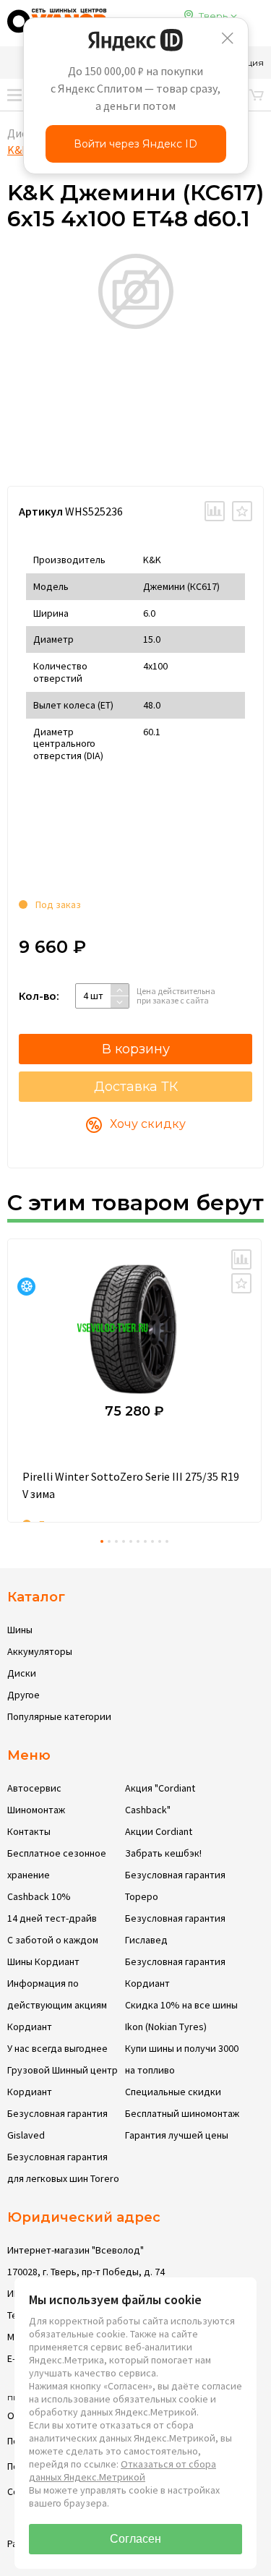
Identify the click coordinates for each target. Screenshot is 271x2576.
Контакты (29, 1831)
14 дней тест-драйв (52, 1918)
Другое (23, 1695)
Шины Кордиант (43, 1961)
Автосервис (34, 1788)
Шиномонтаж (36, 1810)
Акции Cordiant (159, 1831)
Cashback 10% (39, 1896)
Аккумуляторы (40, 1651)
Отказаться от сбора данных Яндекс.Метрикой (122, 2470)
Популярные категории (59, 1716)
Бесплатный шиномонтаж (182, 2113)
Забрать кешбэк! (163, 1853)
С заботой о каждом (53, 1940)
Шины (20, 1630)
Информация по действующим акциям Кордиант (57, 2005)
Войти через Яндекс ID (135, 144)
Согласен (135, 2539)
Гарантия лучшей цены (177, 2135)
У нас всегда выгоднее (57, 2048)
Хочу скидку (148, 1124)
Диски (22, 1673)
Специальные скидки (173, 2092)
